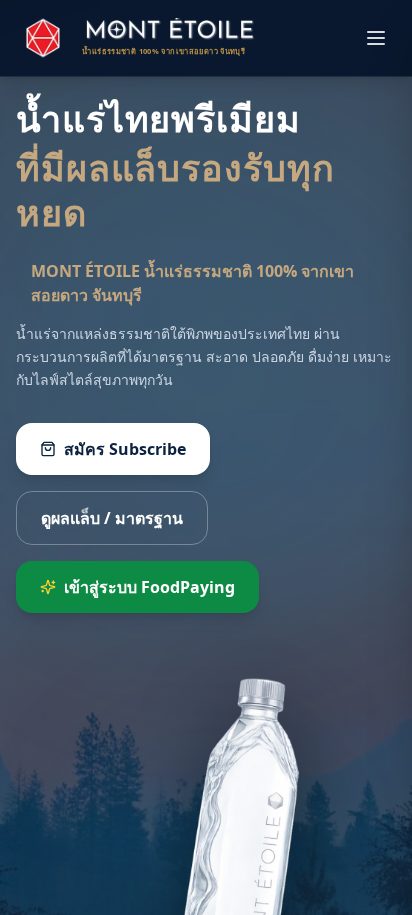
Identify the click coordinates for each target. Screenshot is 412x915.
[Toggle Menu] (376, 38)
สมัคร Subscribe (125, 449)
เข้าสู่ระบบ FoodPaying (149, 587)
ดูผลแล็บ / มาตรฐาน (112, 518)
